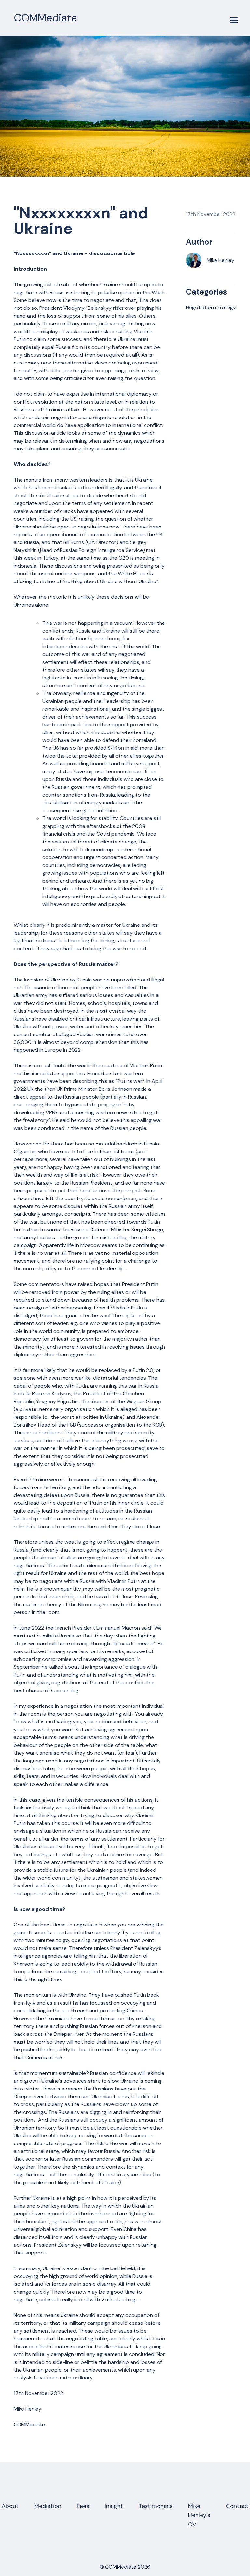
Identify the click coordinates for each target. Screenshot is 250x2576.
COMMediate (45, 18)
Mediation (48, 2506)
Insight (114, 2506)
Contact (237, 2506)
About (10, 2506)
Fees (83, 2506)
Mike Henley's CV (199, 2515)
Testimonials (156, 2506)
